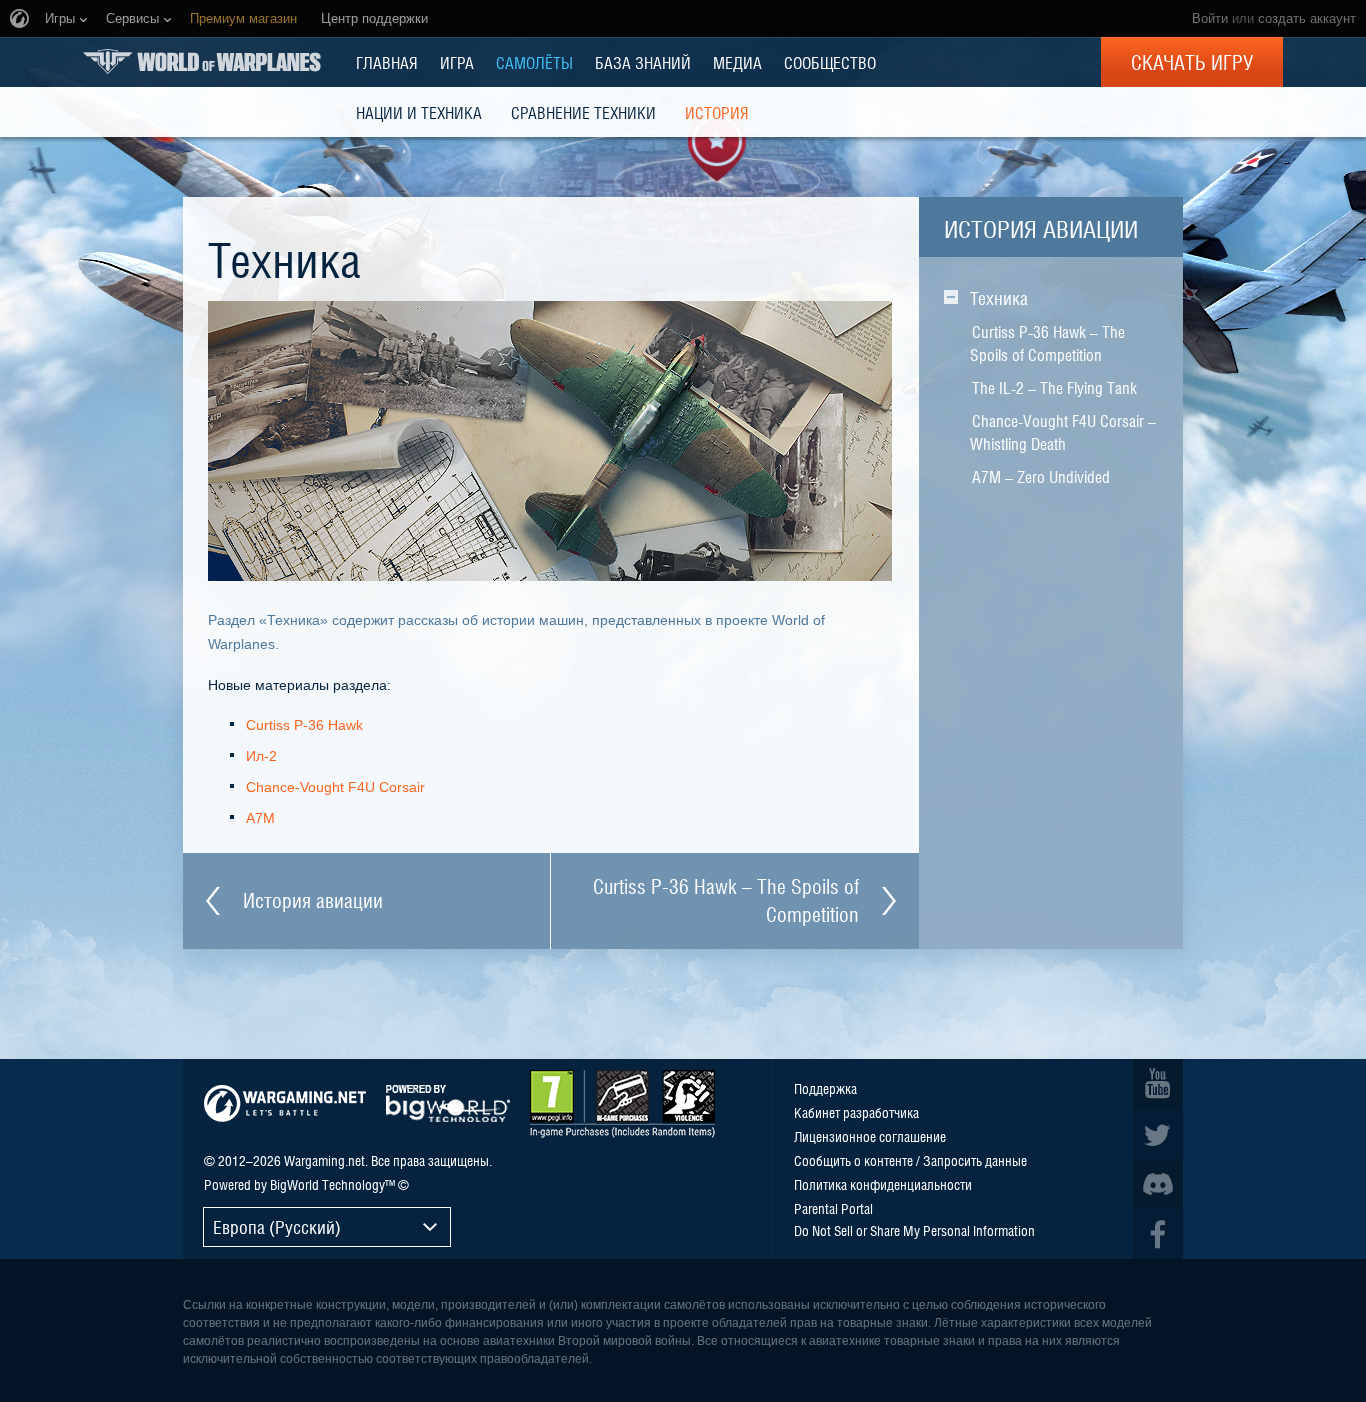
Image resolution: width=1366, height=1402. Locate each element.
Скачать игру (1192, 62)
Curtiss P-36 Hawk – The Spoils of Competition (1047, 342)
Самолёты (534, 62)
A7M (260, 818)
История (717, 112)
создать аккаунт (1307, 18)
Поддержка (825, 1088)
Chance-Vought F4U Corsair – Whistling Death (1063, 431)
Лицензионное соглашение (870, 1136)
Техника (999, 297)
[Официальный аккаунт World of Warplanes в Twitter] (1158, 1134)
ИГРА (457, 62)
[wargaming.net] (285, 1103)
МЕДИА (737, 62)
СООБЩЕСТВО (830, 62)
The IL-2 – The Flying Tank (1054, 387)
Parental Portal (833, 1208)
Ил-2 (261, 756)
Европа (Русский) (277, 1226)
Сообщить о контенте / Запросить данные (910, 1160)
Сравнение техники (583, 112)
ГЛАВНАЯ (387, 62)
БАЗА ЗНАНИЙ (643, 62)
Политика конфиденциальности (883, 1184)
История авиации (1041, 228)
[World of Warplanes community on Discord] (1158, 1184)
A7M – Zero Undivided (1041, 476)
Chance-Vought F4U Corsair (335, 787)
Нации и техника (419, 112)
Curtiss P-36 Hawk (304, 725)
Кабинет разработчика (856, 1112)
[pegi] (622, 1104)
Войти (1210, 18)
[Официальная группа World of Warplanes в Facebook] (1158, 1234)
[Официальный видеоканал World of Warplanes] (1158, 1084)
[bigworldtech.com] (448, 1103)
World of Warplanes (202, 61)
